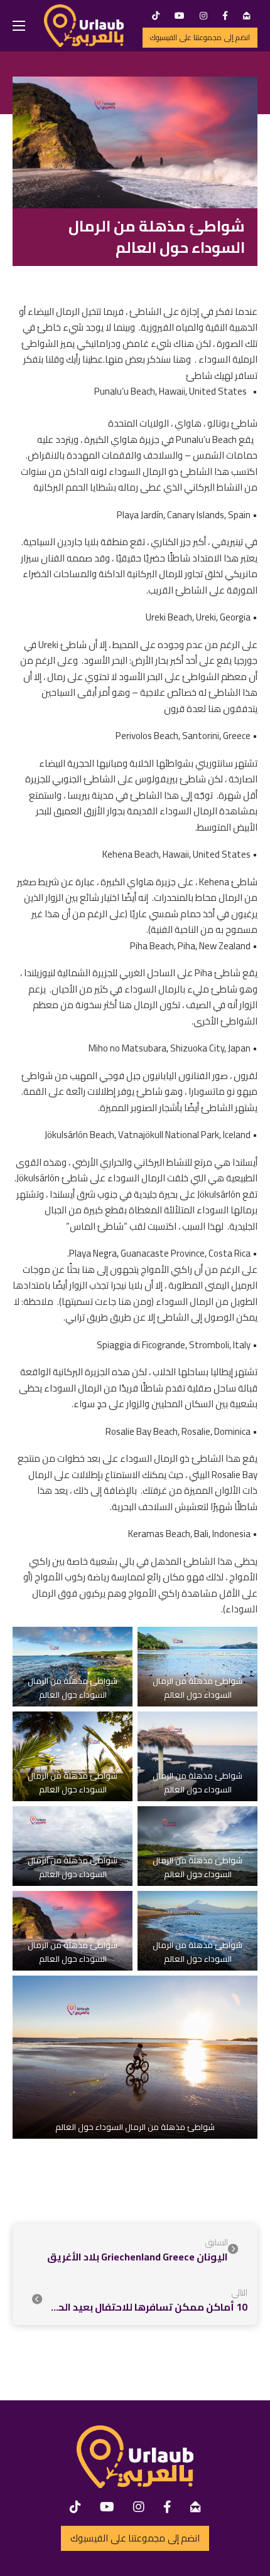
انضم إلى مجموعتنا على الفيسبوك (200, 37)
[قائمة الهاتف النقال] (19, 26)
